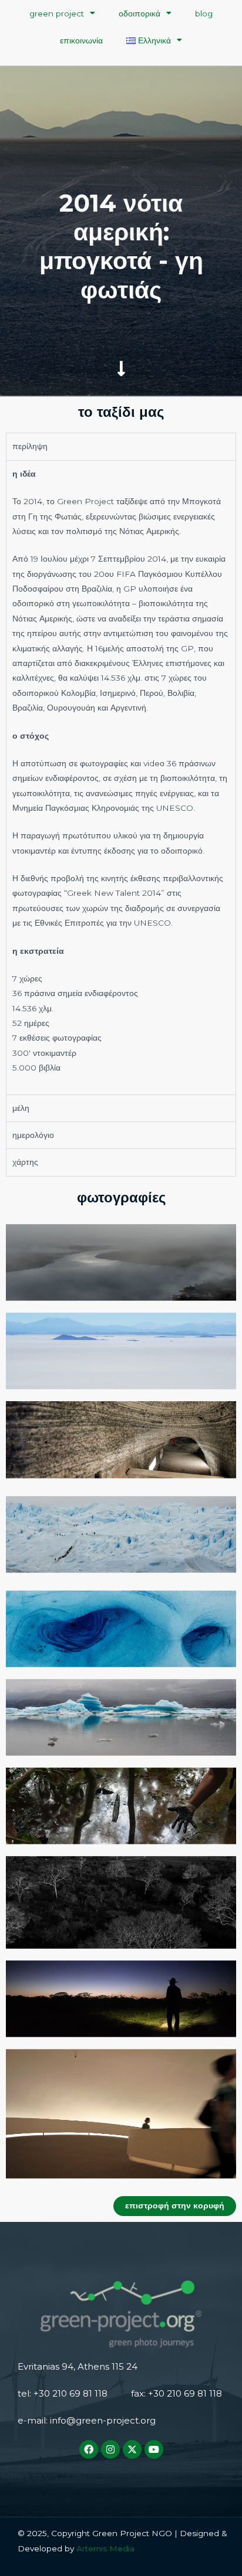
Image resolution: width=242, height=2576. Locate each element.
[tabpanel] (121, 777)
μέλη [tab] (21, 1108)
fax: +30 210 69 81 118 (177, 2393)
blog (204, 13)
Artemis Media (104, 2548)
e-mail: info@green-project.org (87, 2420)
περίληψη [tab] (30, 446)
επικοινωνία (81, 40)
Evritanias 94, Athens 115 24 (78, 2366)
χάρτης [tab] (25, 1162)
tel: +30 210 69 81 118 (63, 2393)
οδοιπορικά (140, 13)
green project (57, 13)
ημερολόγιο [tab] (33, 1135)
